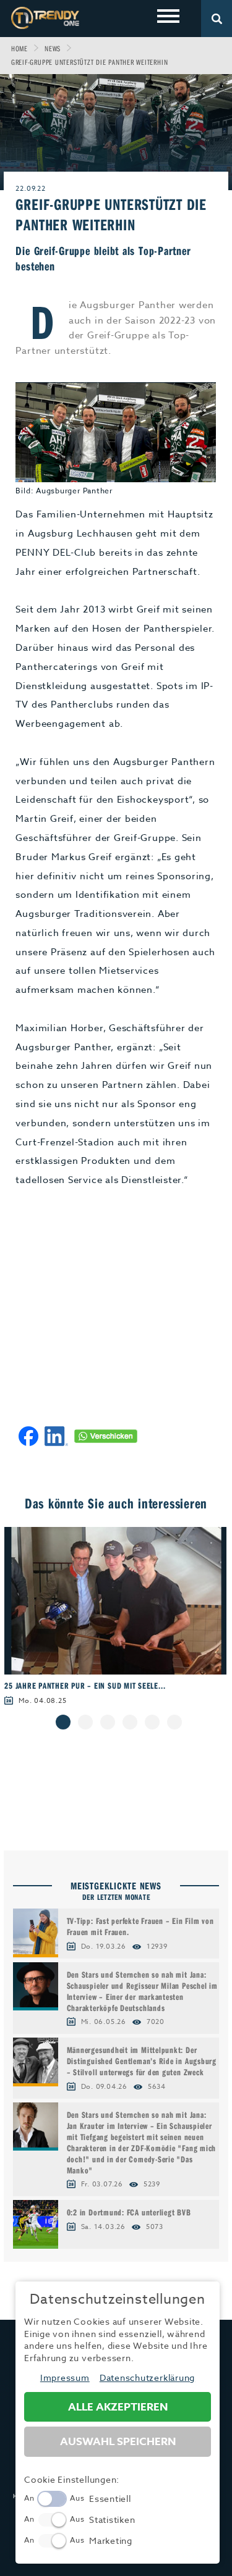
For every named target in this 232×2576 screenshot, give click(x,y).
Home (19, 48)
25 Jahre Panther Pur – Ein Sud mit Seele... (85, 1686)
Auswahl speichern (118, 2442)
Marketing (111, 2540)
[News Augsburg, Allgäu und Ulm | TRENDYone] (45, 18)
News (53, 48)
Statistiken (112, 2520)
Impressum (65, 2377)
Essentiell (110, 2499)
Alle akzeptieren (118, 2407)
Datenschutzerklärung (147, 2377)
